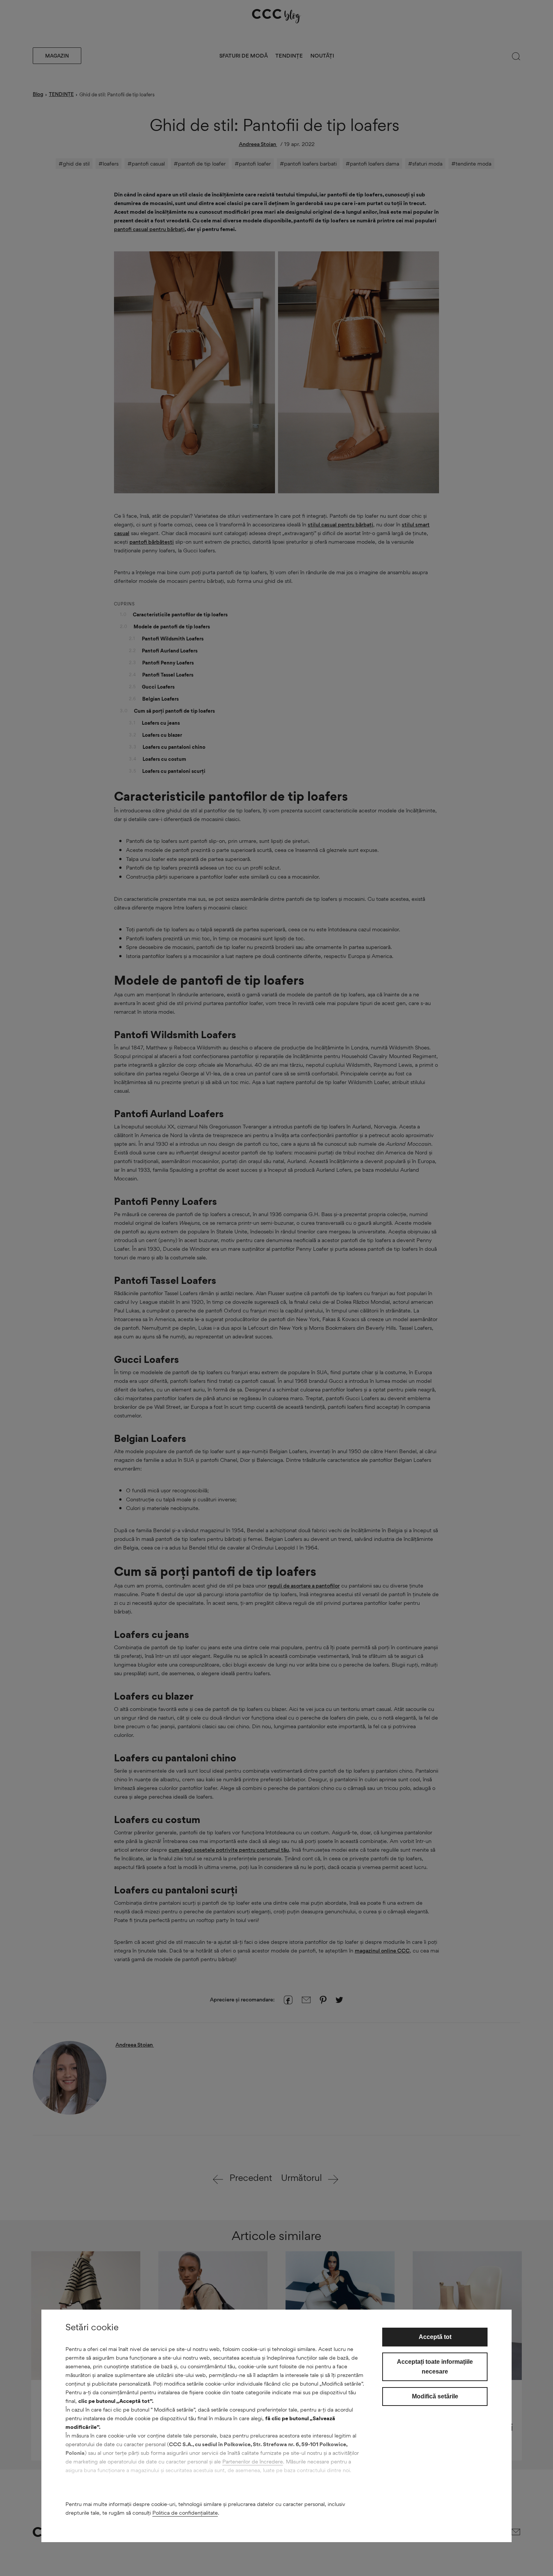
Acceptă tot (435, 2337)
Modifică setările (435, 2396)
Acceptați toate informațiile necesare (435, 2367)
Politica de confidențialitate (185, 2513)
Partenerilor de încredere (253, 2461)
